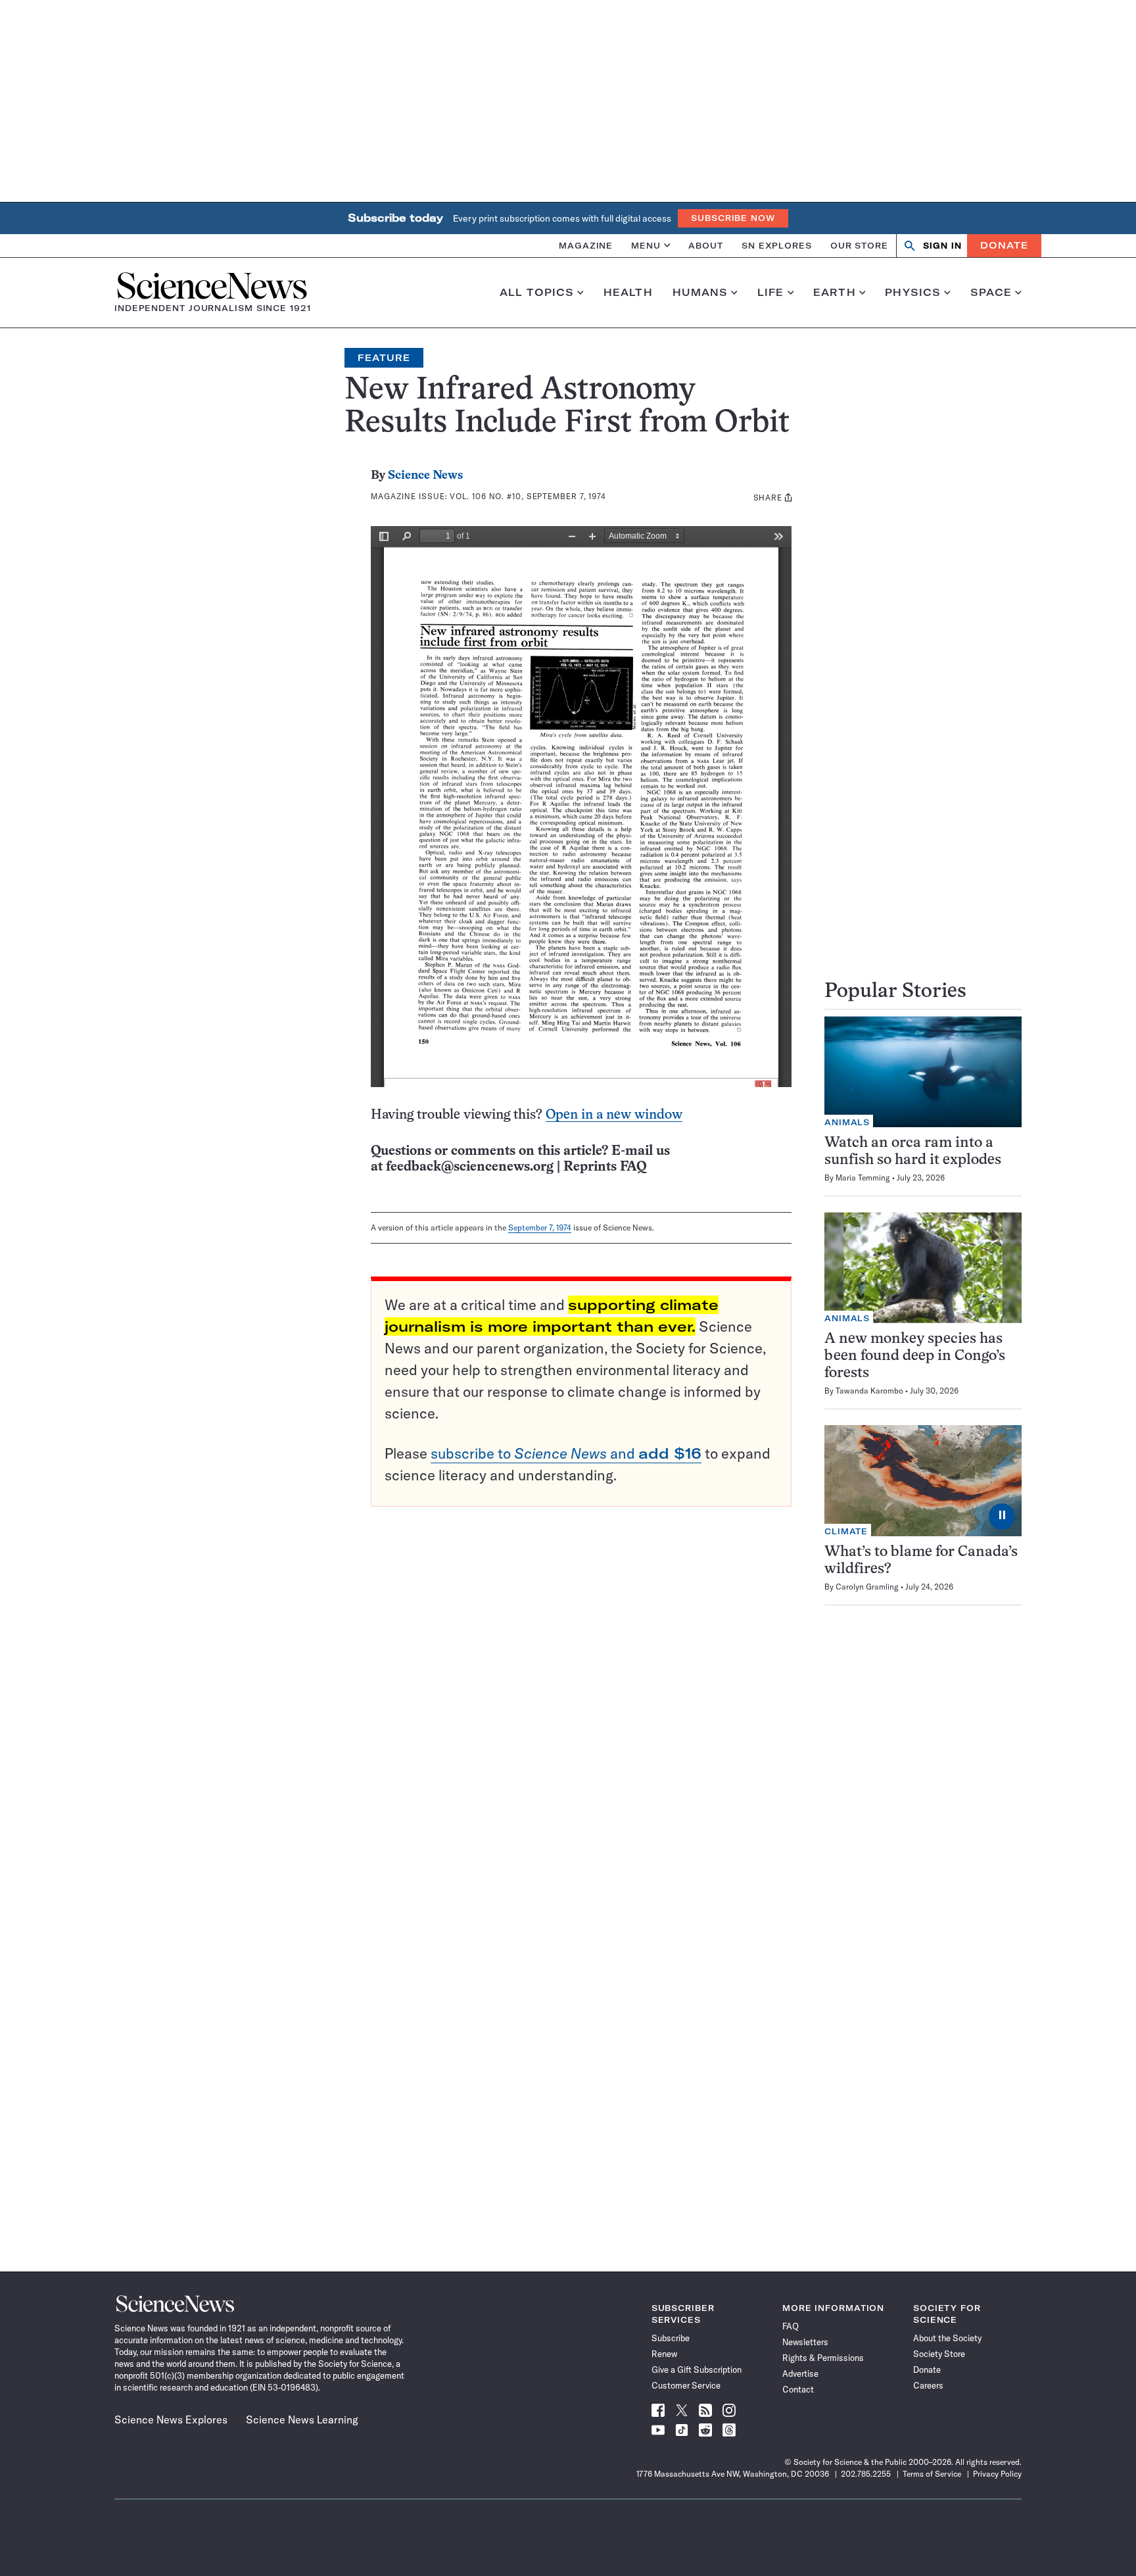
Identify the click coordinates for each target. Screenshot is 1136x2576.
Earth (835, 293)
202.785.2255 (866, 2474)
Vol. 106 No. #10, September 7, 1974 (528, 496)
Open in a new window (614, 1115)
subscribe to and (566, 1453)
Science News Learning (302, 2419)
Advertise (800, 2373)
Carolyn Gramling (867, 1587)
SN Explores (777, 245)
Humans (700, 293)
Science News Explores (171, 2419)
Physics (913, 293)
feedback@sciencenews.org (470, 1167)
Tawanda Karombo (869, 1391)
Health (628, 293)
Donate (1004, 245)
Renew (664, 2354)
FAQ (791, 2326)
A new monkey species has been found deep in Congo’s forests (915, 1356)
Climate (846, 1531)
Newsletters (805, 2342)
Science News (425, 476)
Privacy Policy (997, 2474)
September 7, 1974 (540, 1227)
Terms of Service (932, 2474)
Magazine (586, 245)
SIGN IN (942, 246)
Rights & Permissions (823, 2358)
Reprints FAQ (605, 1167)
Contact (798, 2389)
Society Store (939, 2354)
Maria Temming (863, 1178)
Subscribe (671, 2338)
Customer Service (686, 2385)
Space (991, 293)
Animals (847, 1122)
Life (771, 293)
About (706, 245)
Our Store (859, 245)
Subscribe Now (733, 218)
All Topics (537, 293)
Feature (384, 358)
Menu (646, 245)
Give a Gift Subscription (697, 2369)
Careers (928, 2385)
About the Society (947, 2338)
